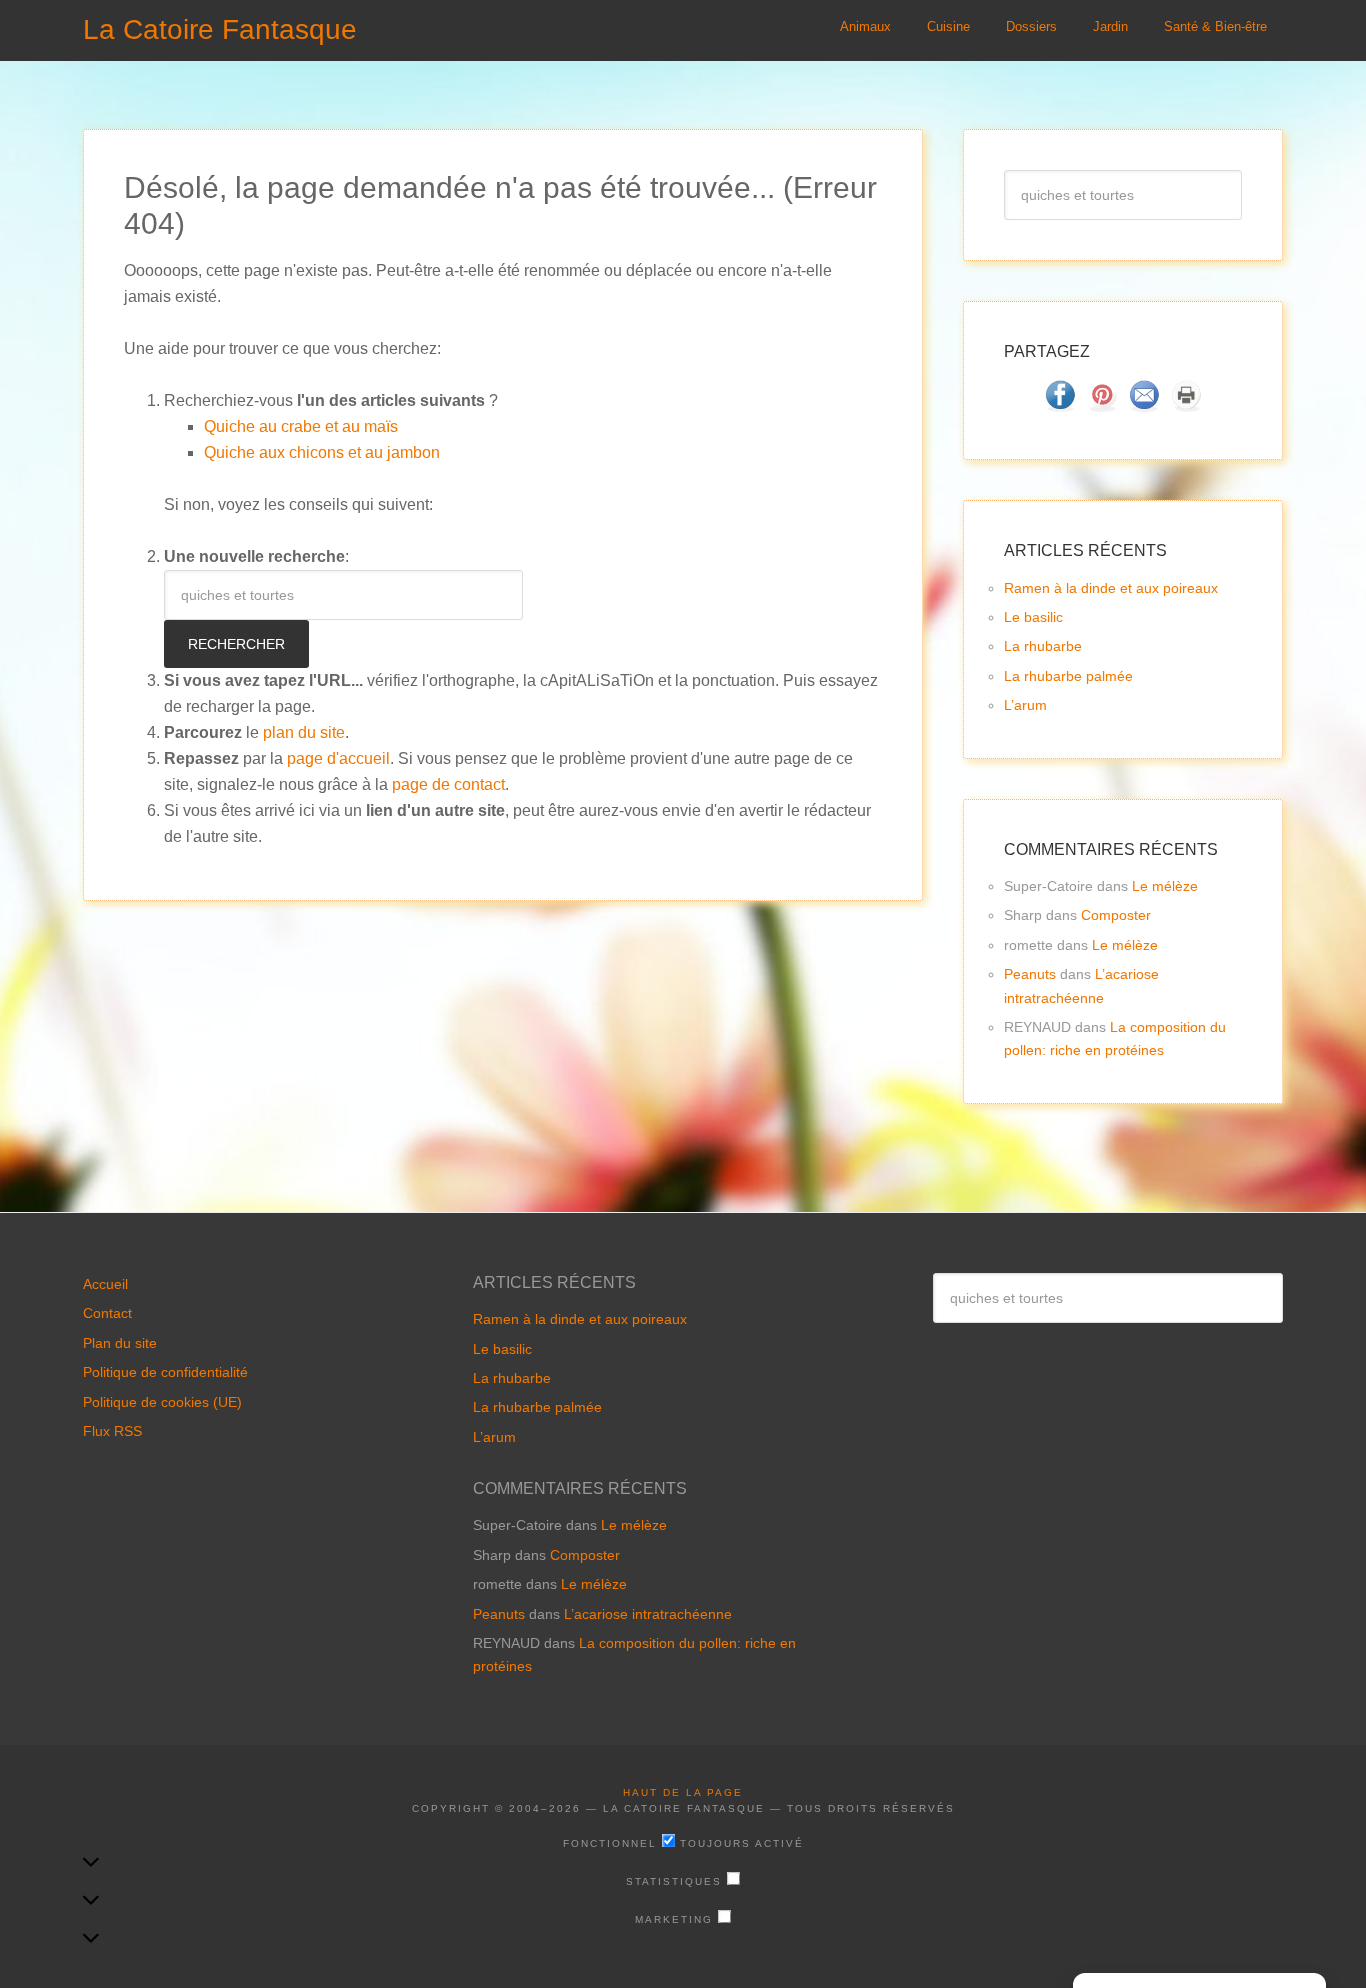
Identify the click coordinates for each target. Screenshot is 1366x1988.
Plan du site (120, 1343)
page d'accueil (338, 758)
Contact (107, 1313)
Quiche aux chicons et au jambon (322, 452)
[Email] (1144, 405)
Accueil (105, 1284)
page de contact (448, 784)
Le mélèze (1165, 886)
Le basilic (1033, 617)
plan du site (304, 732)
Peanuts (1030, 974)
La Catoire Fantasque (220, 29)
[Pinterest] (1102, 405)
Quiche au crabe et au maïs (301, 426)
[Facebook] (1060, 405)
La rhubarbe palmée (1068, 676)
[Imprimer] (1186, 405)
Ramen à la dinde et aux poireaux (1111, 588)
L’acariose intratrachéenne (648, 1614)
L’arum (1025, 705)
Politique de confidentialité (165, 1372)
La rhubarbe (1043, 646)
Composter (1116, 915)
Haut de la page (683, 1792)
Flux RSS (112, 1431)
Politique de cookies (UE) (162, 1402)
